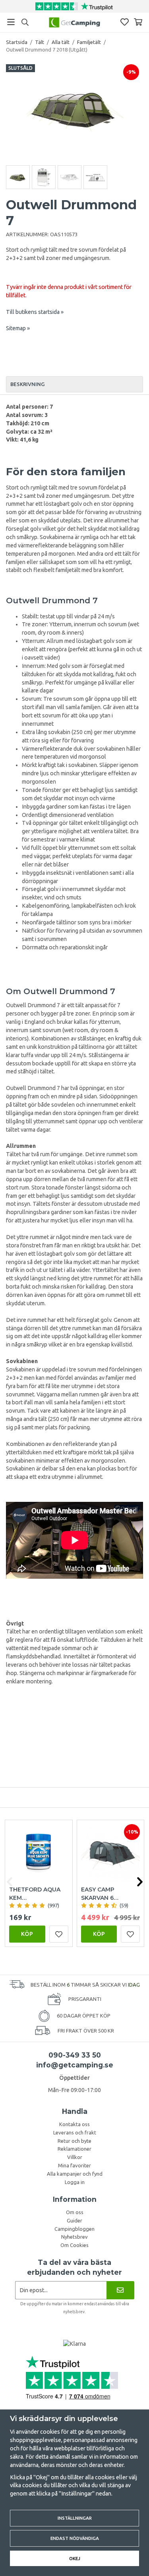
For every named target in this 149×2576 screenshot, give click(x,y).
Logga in (75, 2182)
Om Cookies (74, 2245)
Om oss (75, 2212)
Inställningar (75, 2518)
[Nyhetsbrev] (120, 2290)
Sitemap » (18, 328)
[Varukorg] (138, 22)
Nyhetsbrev (74, 2237)
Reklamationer (74, 2149)
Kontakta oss (74, 2124)
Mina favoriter (74, 2165)
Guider (74, 2220)
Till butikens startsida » (35, 312)
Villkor (75, 2157)
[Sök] (25, 22)
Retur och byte (74, 2141)
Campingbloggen (74, 2229)
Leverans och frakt (75, 2132)
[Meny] (11, 22)
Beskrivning (27, 384)
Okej (75, 2558)
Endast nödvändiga (75, 2538)
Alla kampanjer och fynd (75, 2174)
